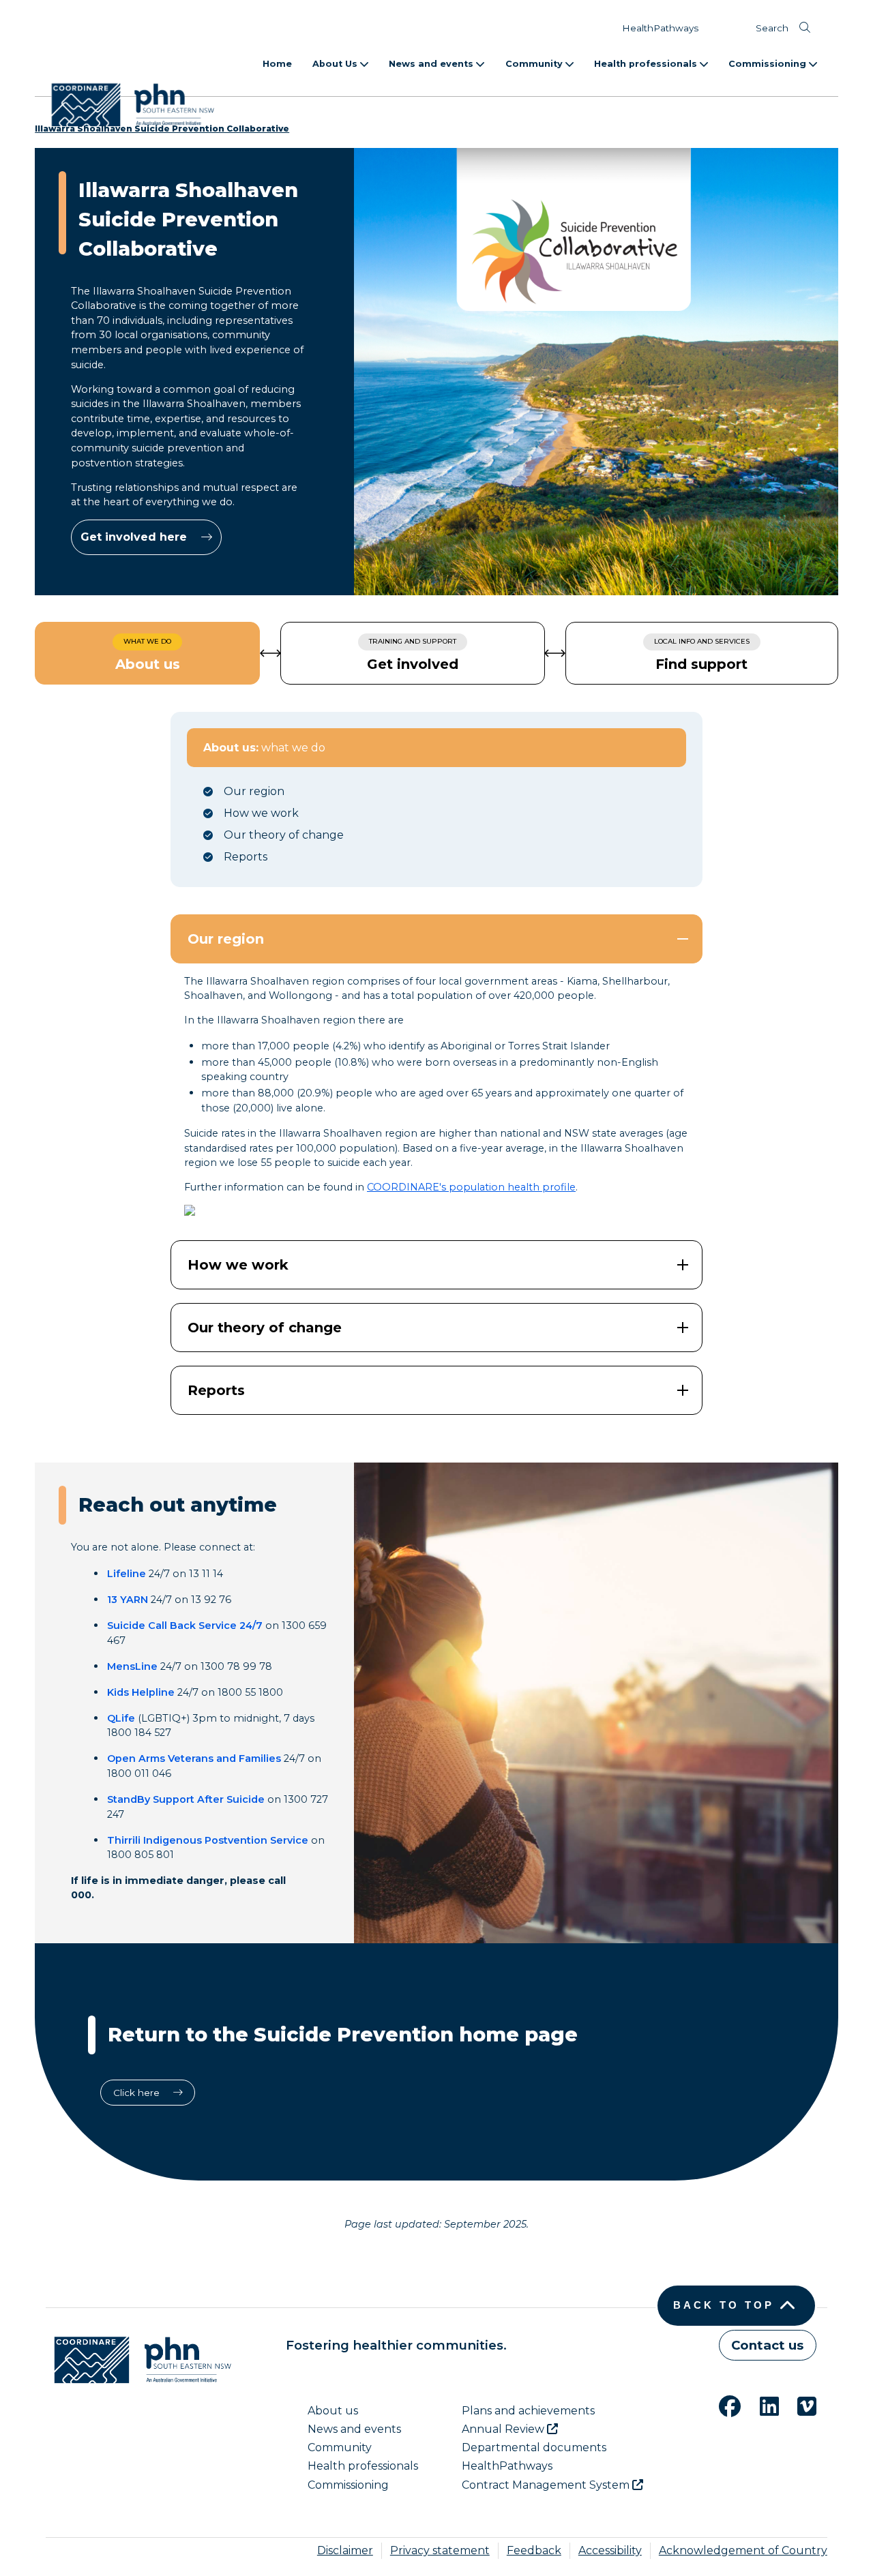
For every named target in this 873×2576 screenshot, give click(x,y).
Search (772, 28)
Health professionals (647, 64)
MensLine (132, 1666)
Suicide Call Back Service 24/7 (185, 1626)
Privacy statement (440, 2550)
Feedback (534, 2550)
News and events (432, 64)
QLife (121, 1718)
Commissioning (769, 64)
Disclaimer (345, 2550)
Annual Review (504, 2429)
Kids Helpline (141, 1692)
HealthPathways (660, 28)
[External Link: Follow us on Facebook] (722, 2405)
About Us (336, 64)
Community (535, 64)
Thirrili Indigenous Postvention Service (208, 1840)
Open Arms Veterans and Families (194, 1758)
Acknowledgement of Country (743, 2550)
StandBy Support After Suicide (186, 1799)
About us (333, 2411)
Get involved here (135, 537)
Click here (138, 2093)
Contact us (767, 2345)
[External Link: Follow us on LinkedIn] (761, 2405)
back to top (724, 2305)
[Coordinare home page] (138, 2360)
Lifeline (127, 1574)
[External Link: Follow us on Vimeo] (799, 2405)
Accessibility (610, 2550)
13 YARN (128, 1600)
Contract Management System (547, 2485)
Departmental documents (534, 2447)
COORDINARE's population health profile (471, 1187)
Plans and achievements (528, 2411)
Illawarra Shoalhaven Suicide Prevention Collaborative (162, 129)
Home (277, 64)
